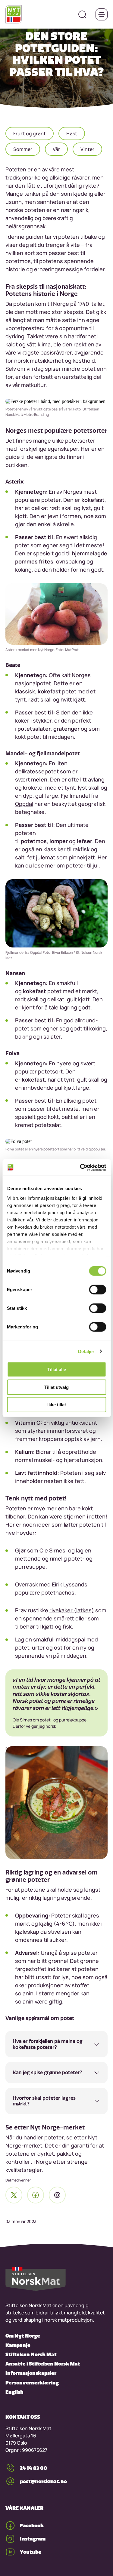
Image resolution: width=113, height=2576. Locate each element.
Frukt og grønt (30, 134)
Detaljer (86, 1351)
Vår (56, 149)
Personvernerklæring (32, 2383)
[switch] (97, 1290)
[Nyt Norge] (14, 14)
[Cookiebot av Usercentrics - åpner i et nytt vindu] (80, 1167)
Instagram (33, 2539)
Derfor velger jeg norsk (34, 1726)
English (14, 2392)
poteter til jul (82, 865)
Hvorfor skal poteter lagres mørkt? (44, 2101)
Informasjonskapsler (31, 2373)
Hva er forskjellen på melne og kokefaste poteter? (48, 2044)
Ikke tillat (57, 1405)
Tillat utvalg (56, 1387)
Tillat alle (57, 1369)
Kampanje (18, 2345)
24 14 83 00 (34, 2468)
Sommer (23, 149)
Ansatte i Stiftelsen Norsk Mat (43, 2364)
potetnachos (58, 1592)
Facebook (32, 2525)
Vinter (87, 149)
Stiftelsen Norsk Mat (31, 2354)
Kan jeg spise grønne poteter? (47, 2072)
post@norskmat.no (43, 2481)
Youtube (31, 2552)
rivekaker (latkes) (72, 1610)
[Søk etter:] (82, 14)
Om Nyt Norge (23, 2336)
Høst (72, 134)
